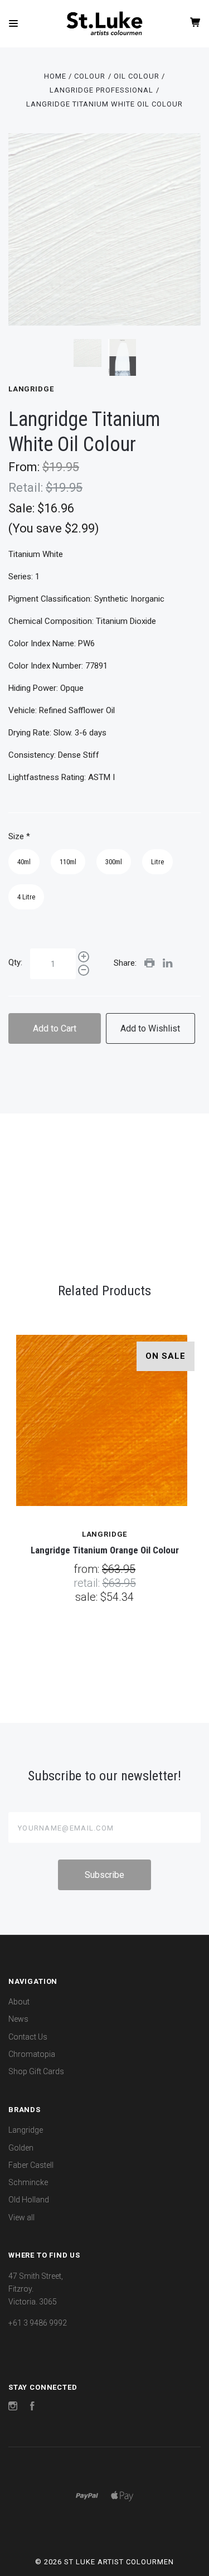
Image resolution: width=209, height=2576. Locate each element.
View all (21, 2217)
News (18, 2019)
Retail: (27, 488)
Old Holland (29, 2200)
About (19, 2002)
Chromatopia (32, 2054)
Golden (21, 2148)
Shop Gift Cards (36, 2071)
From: (25, 467)
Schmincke (28, 2182)
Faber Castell (31, 2165)
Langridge (31, 389)
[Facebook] (32, 2408)
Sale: (23, 508)
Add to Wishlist (150, 1028)
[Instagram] (13, 2408)
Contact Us (28, 2037)
